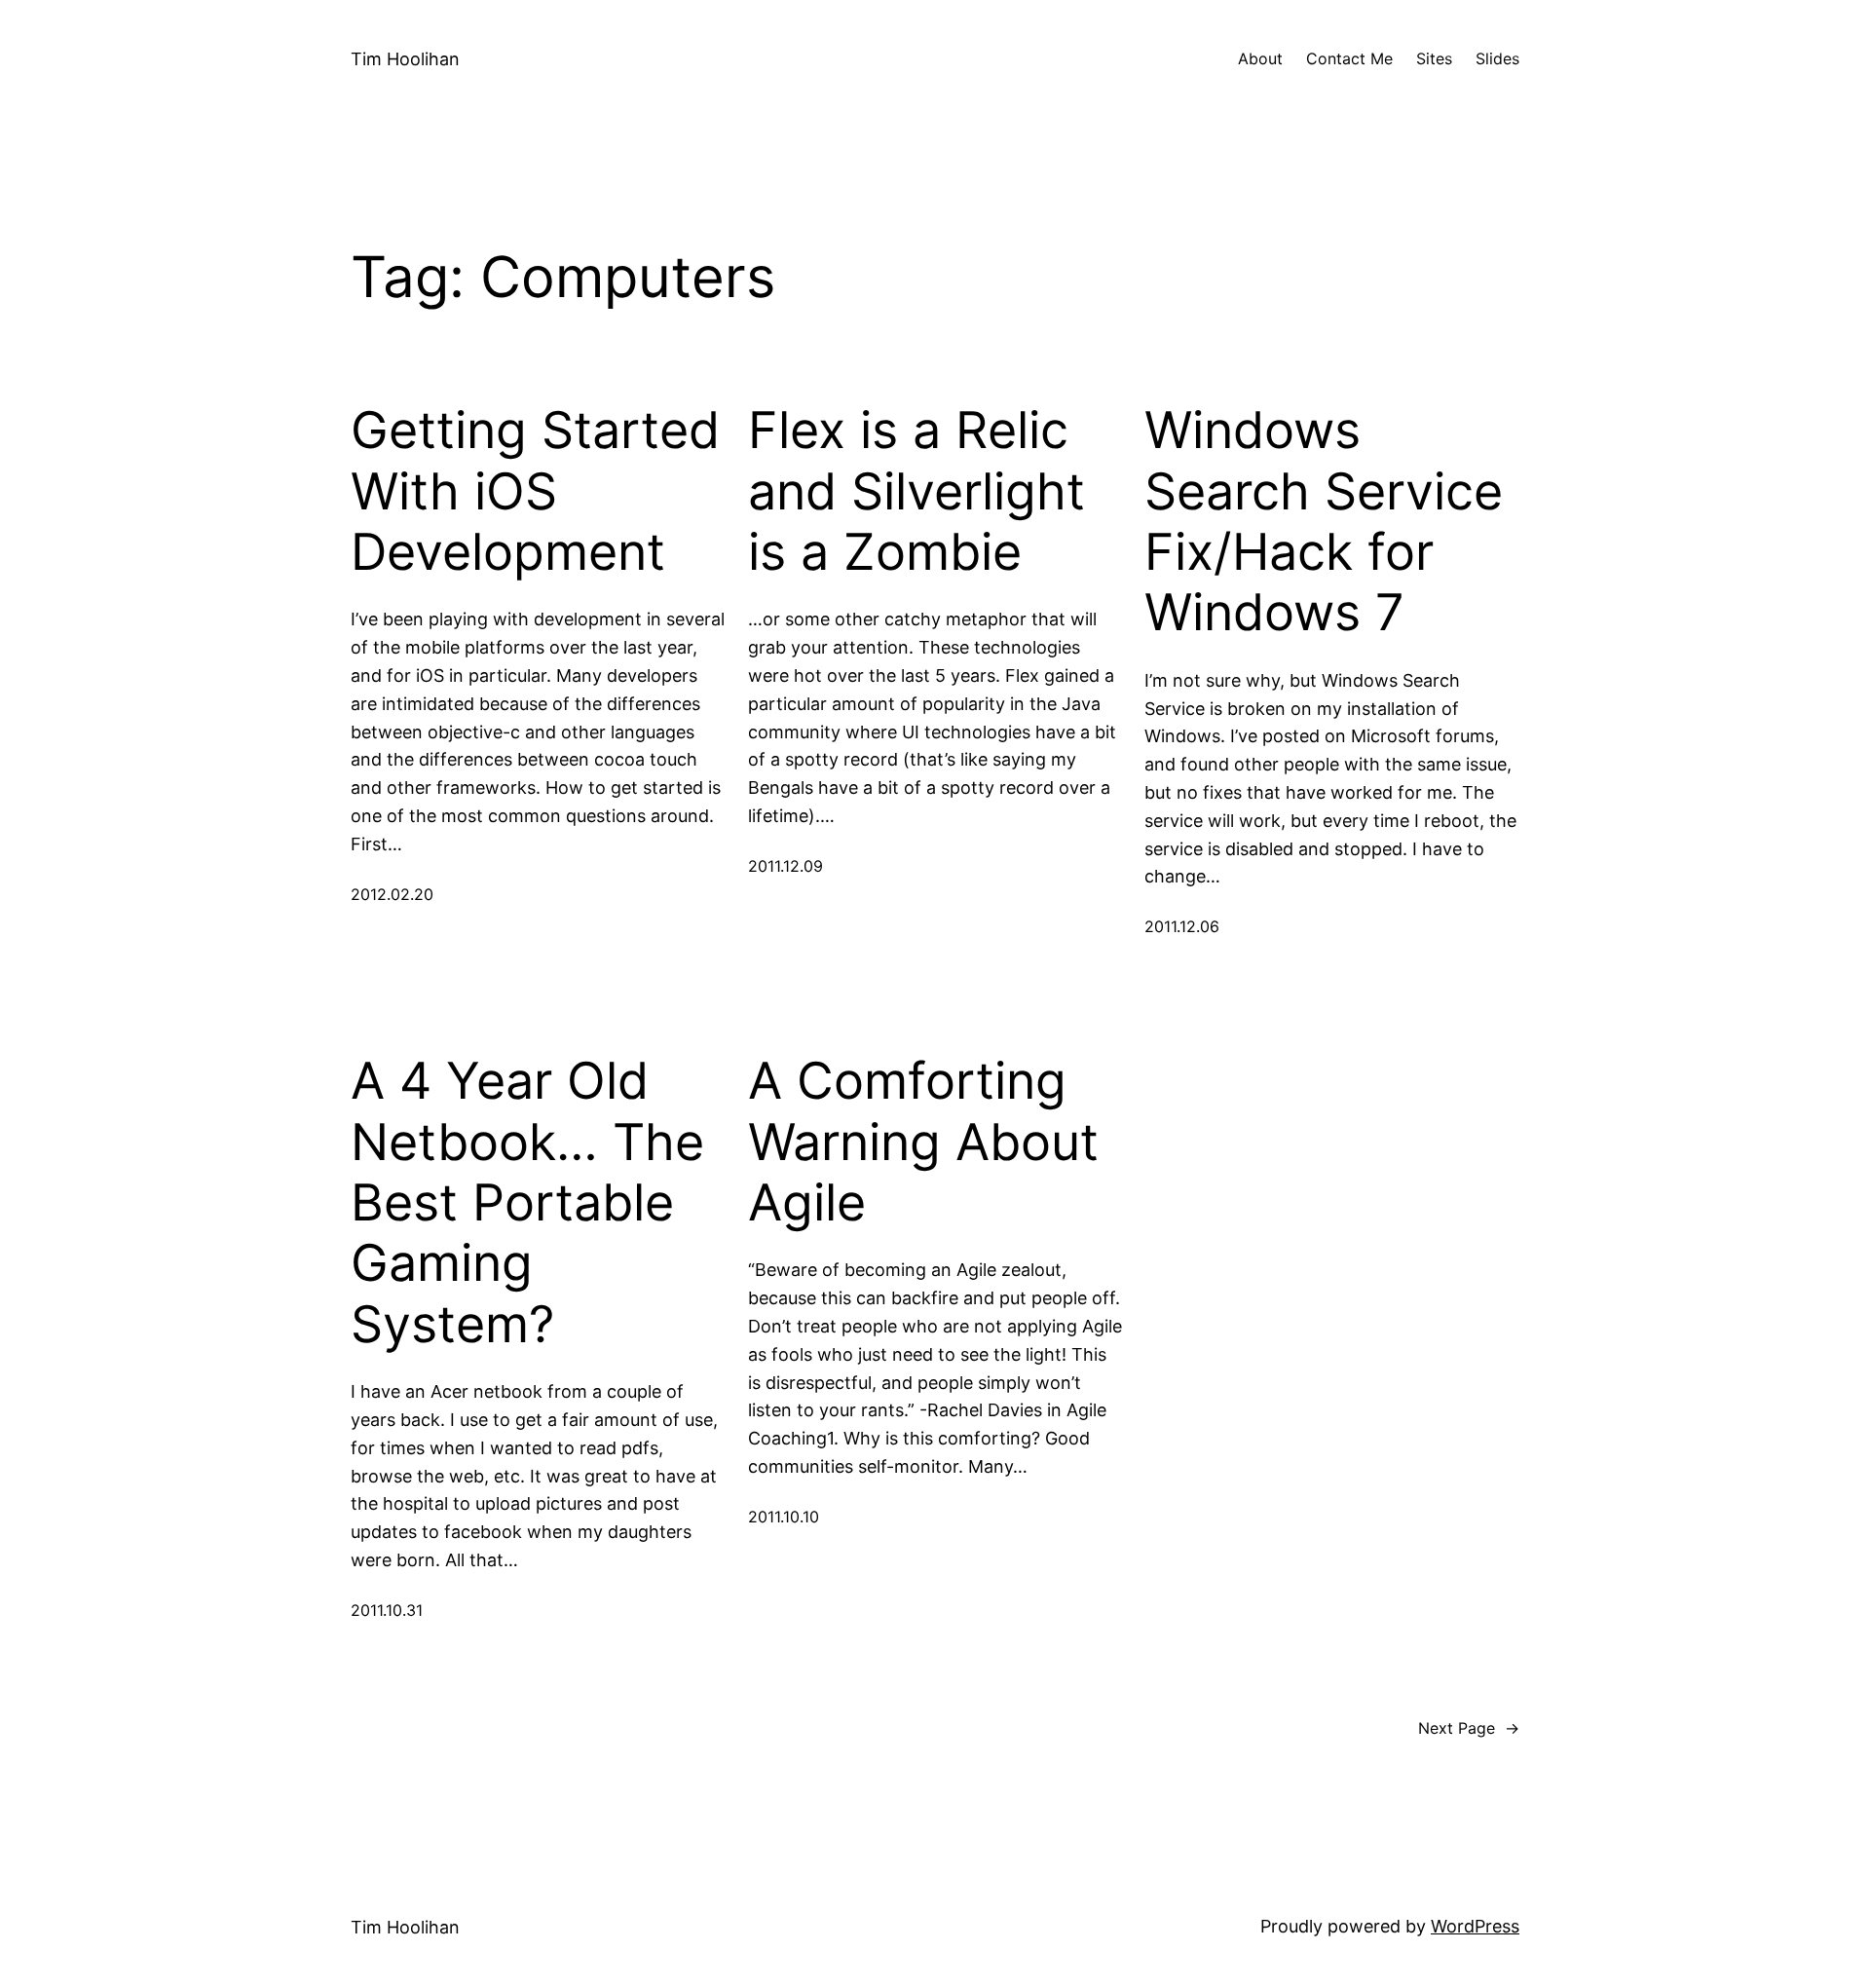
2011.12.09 (785, 866)
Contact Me (1349, 58)
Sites (1434, 58)
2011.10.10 (784, 1517)
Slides (1497, 58)
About (1260, 58)
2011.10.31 (387, 1610)
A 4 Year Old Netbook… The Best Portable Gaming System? (527, 1203)
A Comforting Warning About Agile (923, 1142)
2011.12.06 (1182, 926)
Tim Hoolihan (405, 59)
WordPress (1475, 1926)
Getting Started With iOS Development (535, 491)
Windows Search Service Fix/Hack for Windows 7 (1324, 522)
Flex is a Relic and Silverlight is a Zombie (916, 491)
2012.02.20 (392, 894)
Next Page (1469, 1728)
